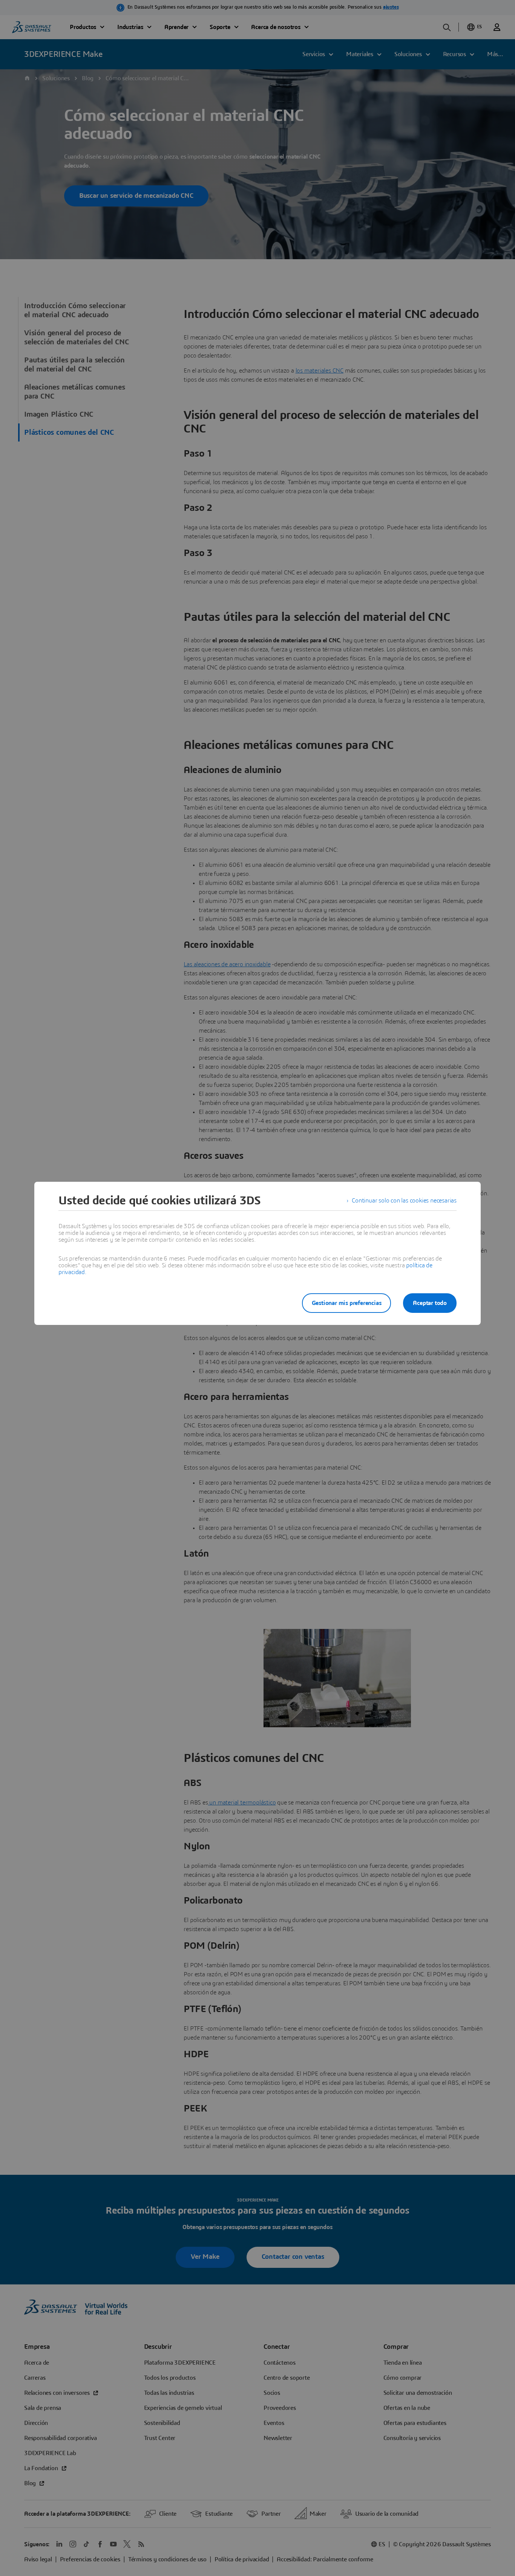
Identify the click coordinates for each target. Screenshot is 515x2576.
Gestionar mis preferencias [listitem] (347, 1303)
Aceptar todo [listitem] (430, 1303)
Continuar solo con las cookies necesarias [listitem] (404, 1201)
